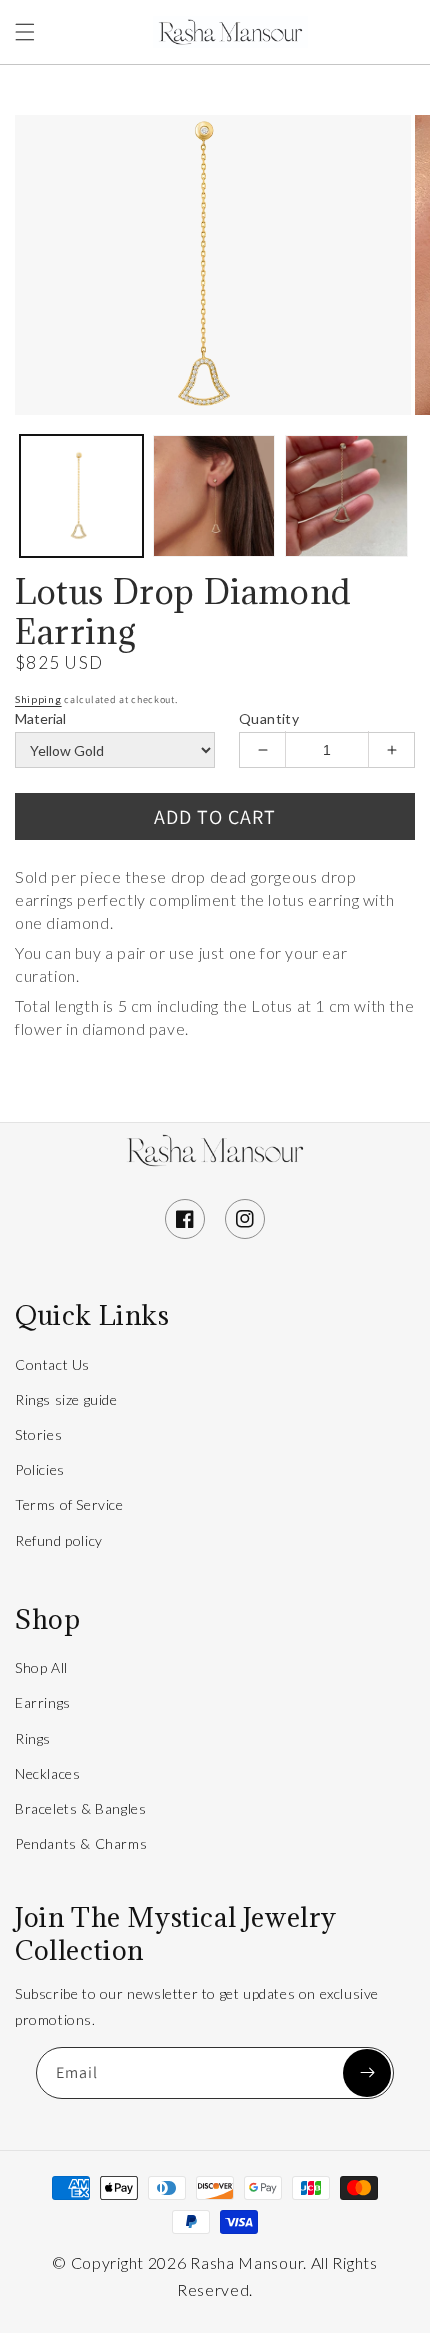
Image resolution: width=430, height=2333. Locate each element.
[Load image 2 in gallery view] (214, 496)
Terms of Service (69, 1504)
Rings (33, 1738)
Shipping (38, 699)
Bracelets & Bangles (80, 1808)
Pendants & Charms (81, 1843)
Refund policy (59, 1540)
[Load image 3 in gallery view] (346, 496)
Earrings (43, 1702)
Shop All (41, 1667)
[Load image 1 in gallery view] (81, 496)
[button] (25, 32)
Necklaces (47, 1773)
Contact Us (52, 1364)
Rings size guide (66, 1399)
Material (40, 718)
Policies (40, 1469)
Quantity (269, 718)
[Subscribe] (367, 2073)
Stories (38, 1434)
